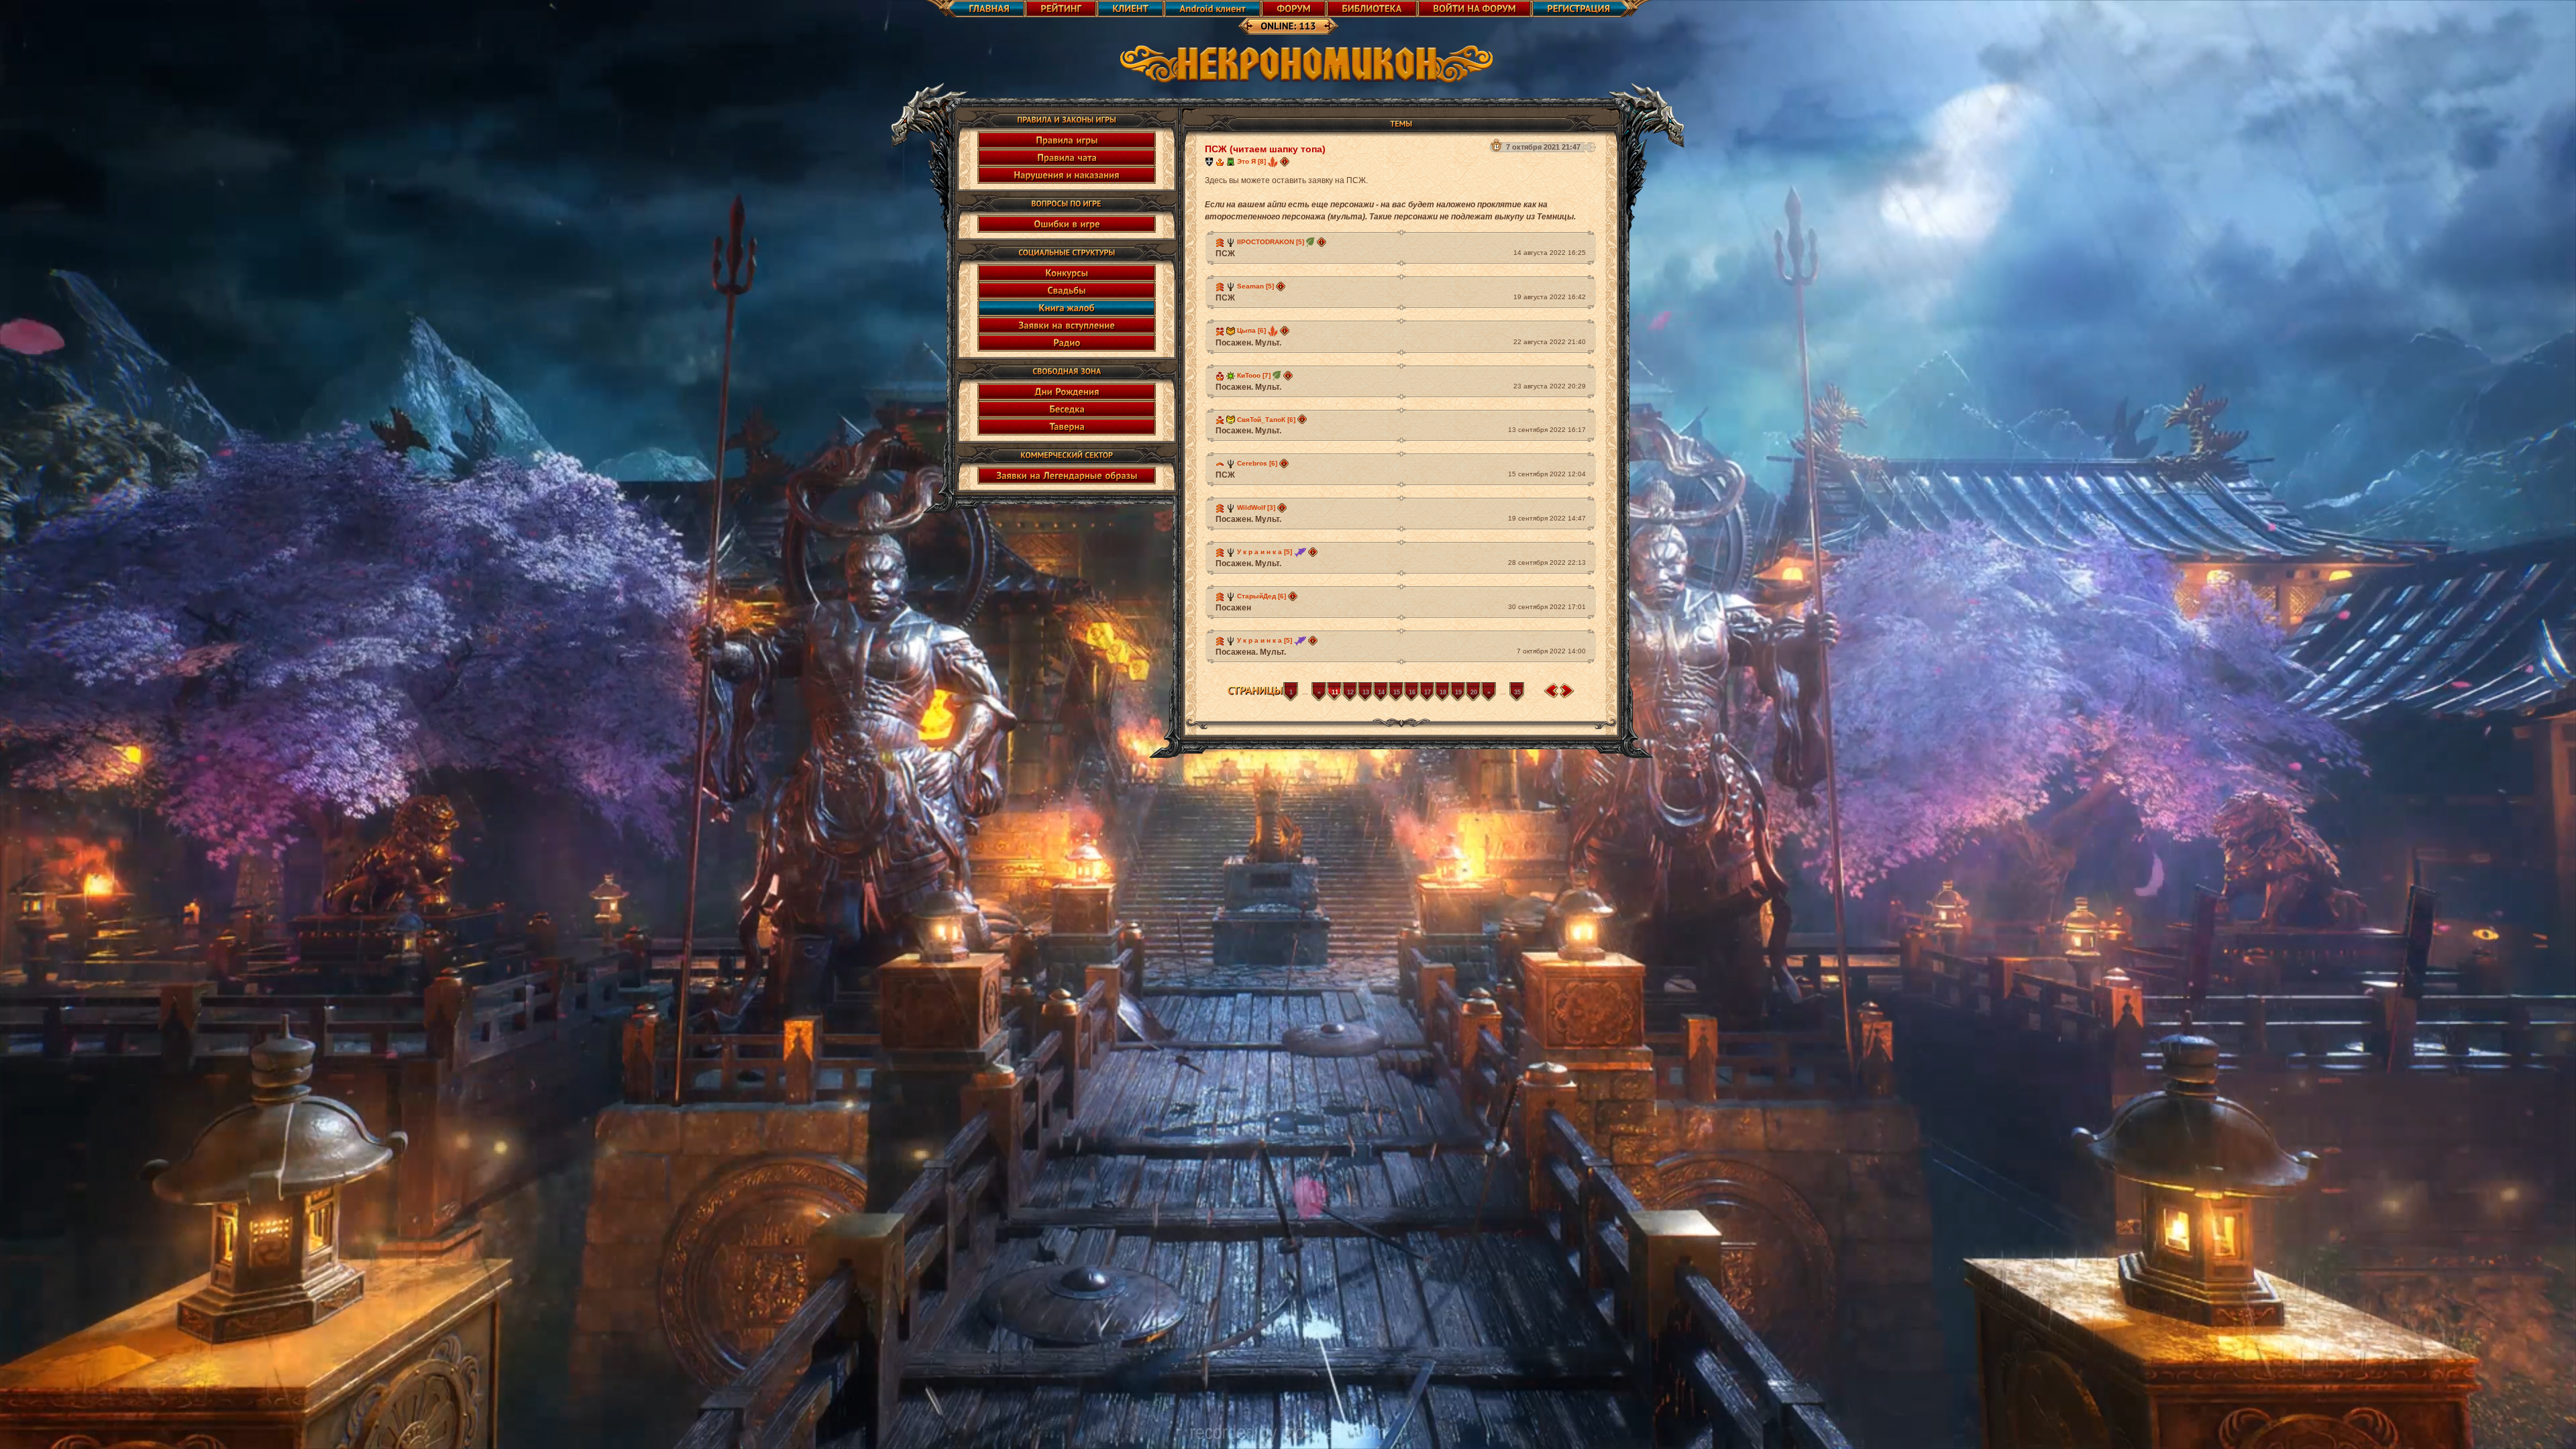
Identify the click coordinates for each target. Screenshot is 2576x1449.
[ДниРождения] (1067, 392)
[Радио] (1067, 343)
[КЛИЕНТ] (1130, 9)
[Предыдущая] (1551, 691)
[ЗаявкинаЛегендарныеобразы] (1067, 476)
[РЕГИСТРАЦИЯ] (1592, 9)
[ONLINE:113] (1288, 26)
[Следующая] (1567, 691)
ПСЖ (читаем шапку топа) (1265, 149)
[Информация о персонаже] (1285, 161)
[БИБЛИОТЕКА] (1372, 9)
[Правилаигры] (1067, 140)
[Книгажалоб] (1067, 308)
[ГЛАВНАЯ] (975, 9)
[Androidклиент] (1213, 9)
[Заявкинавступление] (1067, 325)
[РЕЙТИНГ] (1061, 9)
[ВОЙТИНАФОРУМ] (1474, 9)
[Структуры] (1209, 161)
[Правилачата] (1067, 158)
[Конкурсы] (1067, 273)
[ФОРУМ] (1294, 9)
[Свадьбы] (1067, 290)
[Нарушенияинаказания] (1067, 175)
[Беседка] (1067, 409)
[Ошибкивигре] (1067, 224)
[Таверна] (1067, 427)
